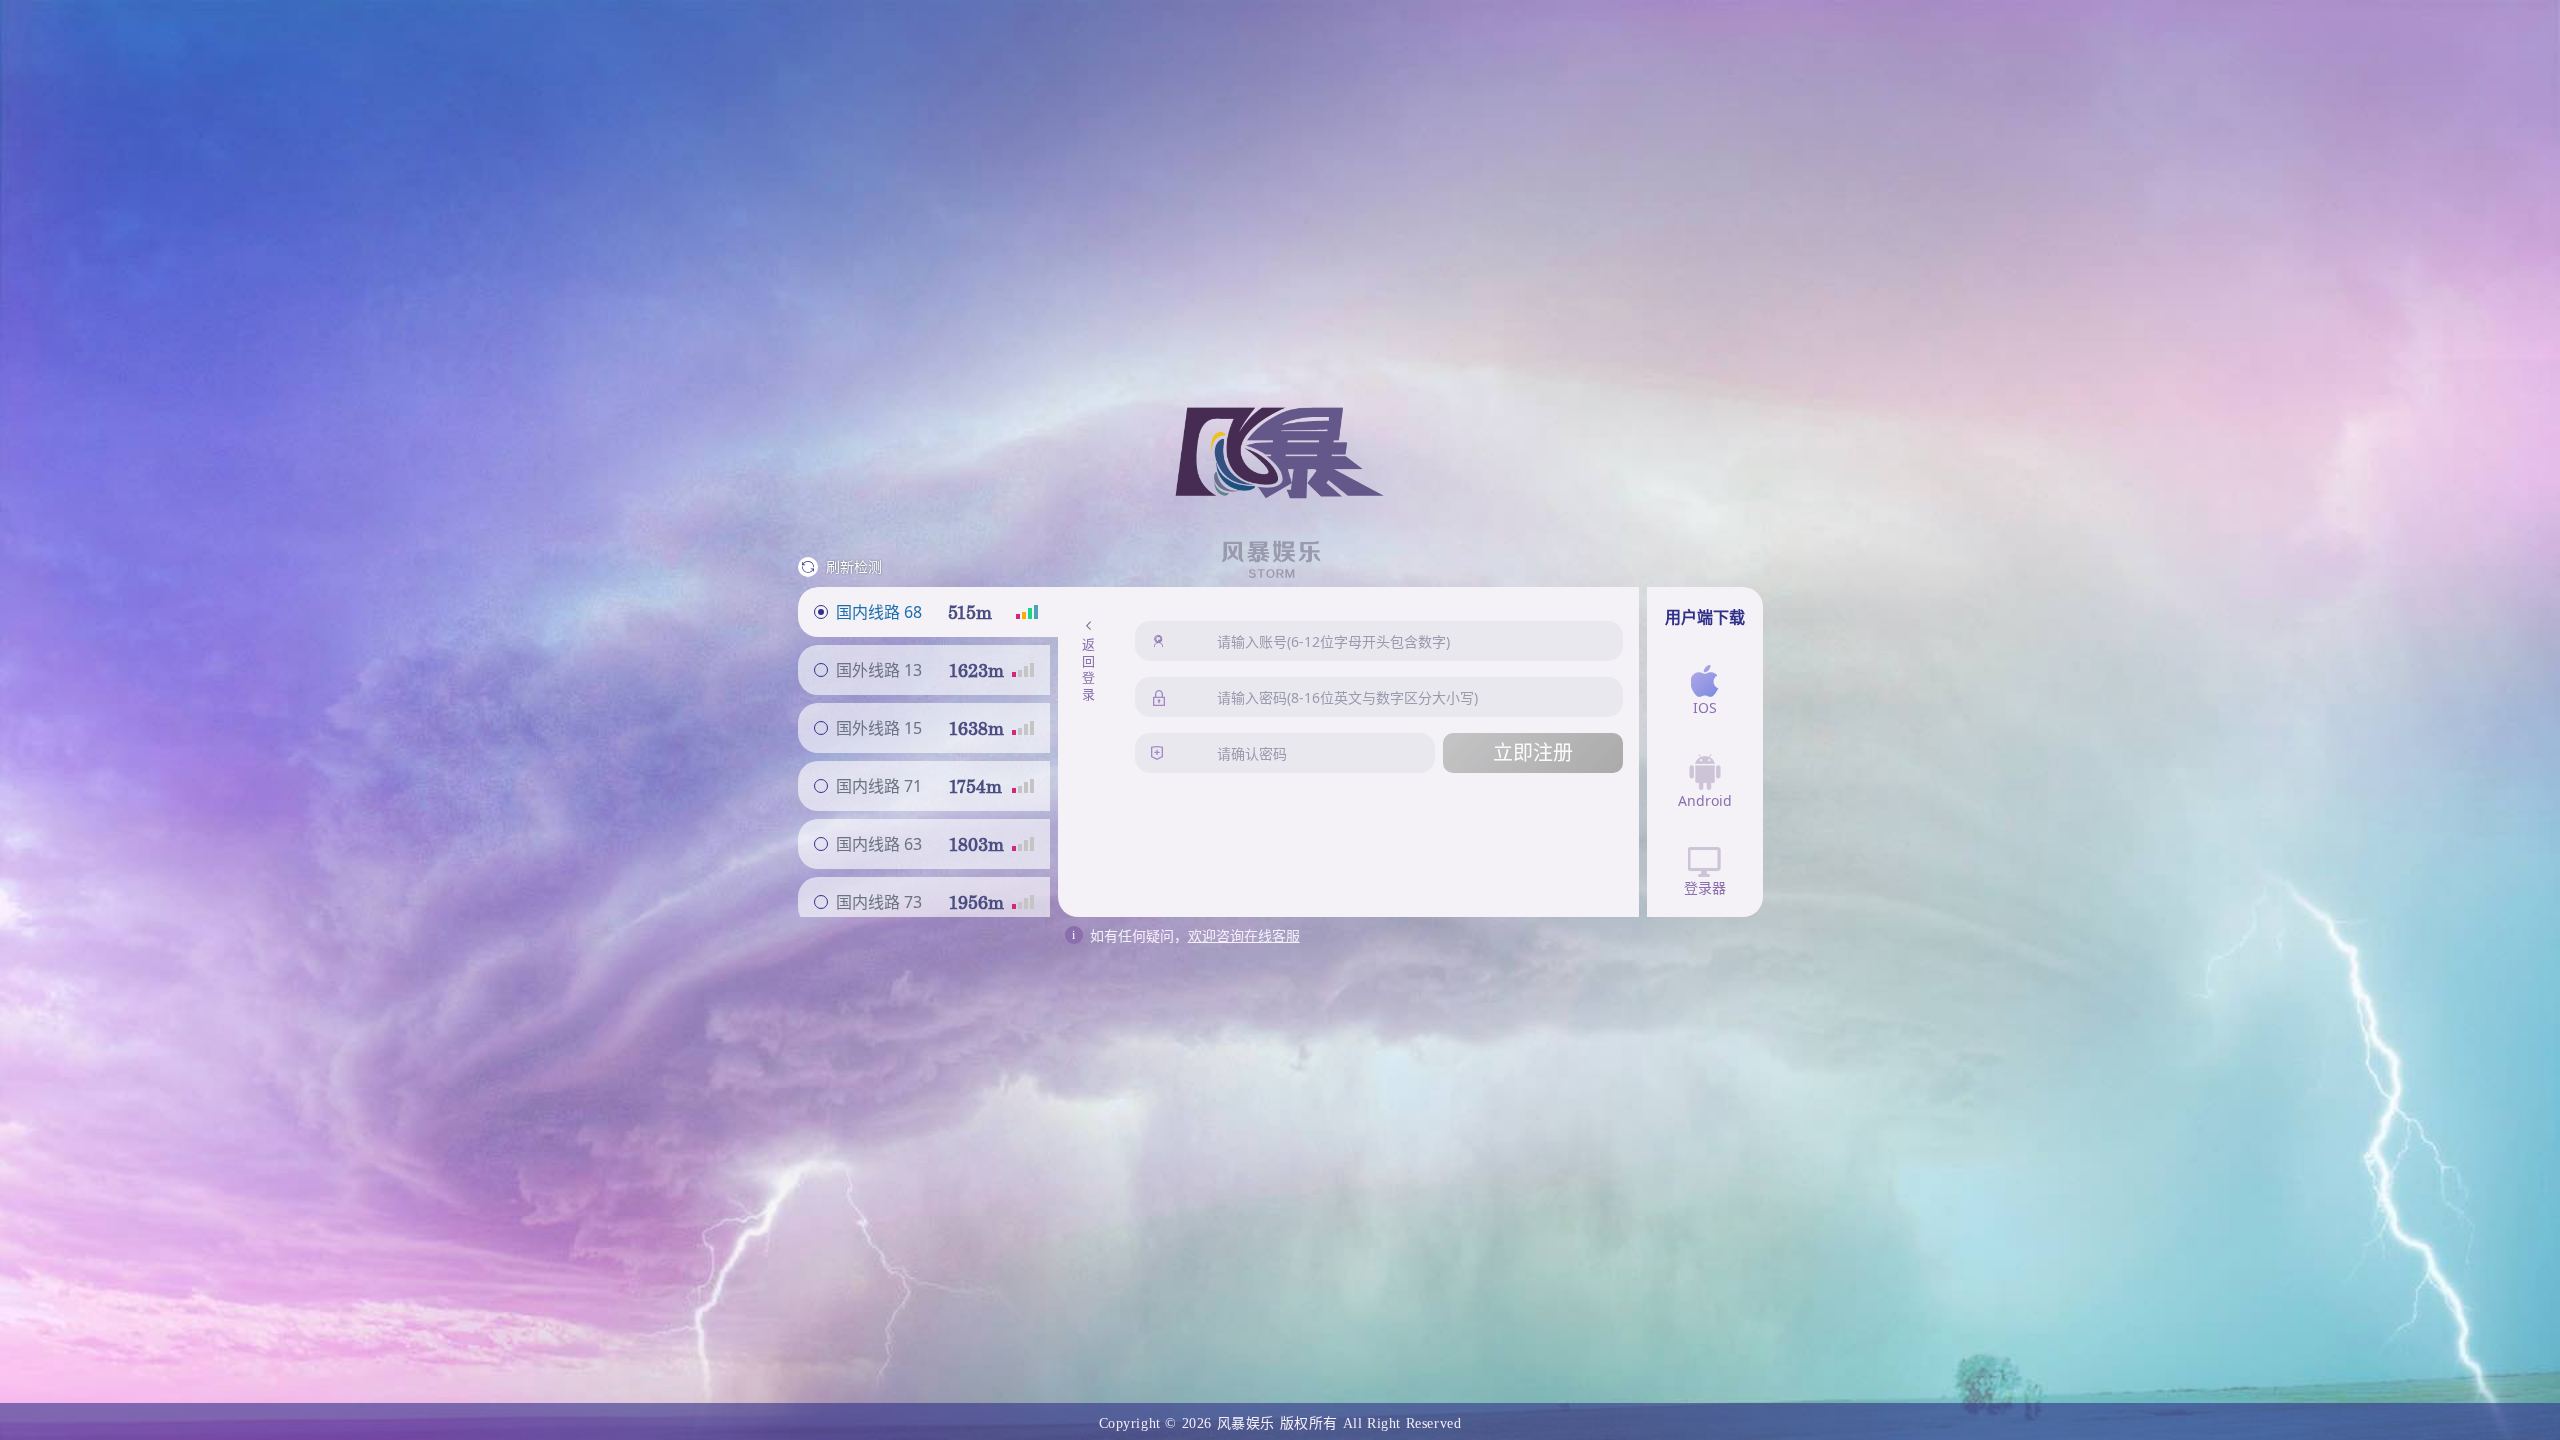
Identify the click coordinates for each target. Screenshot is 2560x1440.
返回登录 (1088, 671)
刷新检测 (854, 566)
